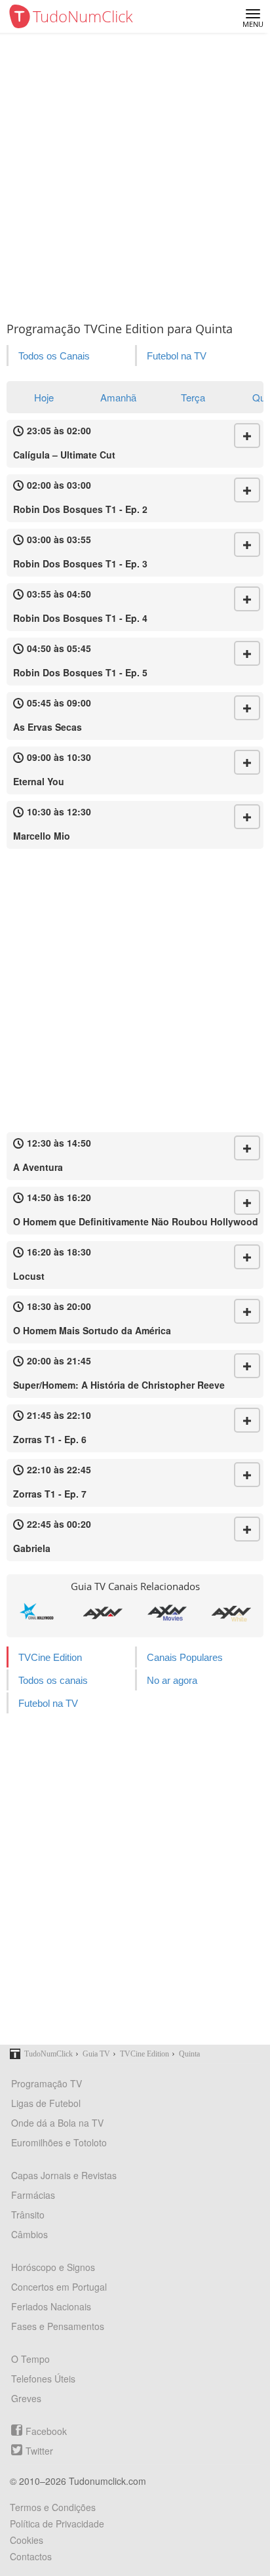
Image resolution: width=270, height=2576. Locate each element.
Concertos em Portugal (59, 2287)
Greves (26, 2398)
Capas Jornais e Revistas (64, 2175)
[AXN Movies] (167, 1613)
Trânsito (28, 2215)
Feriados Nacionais (51, 2306)
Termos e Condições (53, 2507)
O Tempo (30, 2359)
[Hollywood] (39, 1613)
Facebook (46, 2431)
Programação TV (47, 2083)
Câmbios (29, 2234)
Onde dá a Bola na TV (57, 2123)
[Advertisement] (135, 174)
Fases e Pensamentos (58, 2326)
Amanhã (118, 397)
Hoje (44, 397)
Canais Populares (185, 1657)
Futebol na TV (177, 356)
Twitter (39, 2451)
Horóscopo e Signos (53, 2267)
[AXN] (103, 1613)
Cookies (27, 2540)
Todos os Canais (54, 356)
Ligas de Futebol (46, 2103)
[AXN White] (231, 1613)
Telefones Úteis (43, 2379)
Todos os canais (53, 1680)
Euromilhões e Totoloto (59, 2142)
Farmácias (33, 2195)
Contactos (31, 2556)
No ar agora (172, 1680)
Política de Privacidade (57, 2524)
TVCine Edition (50, 1657)
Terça (193, 397)
